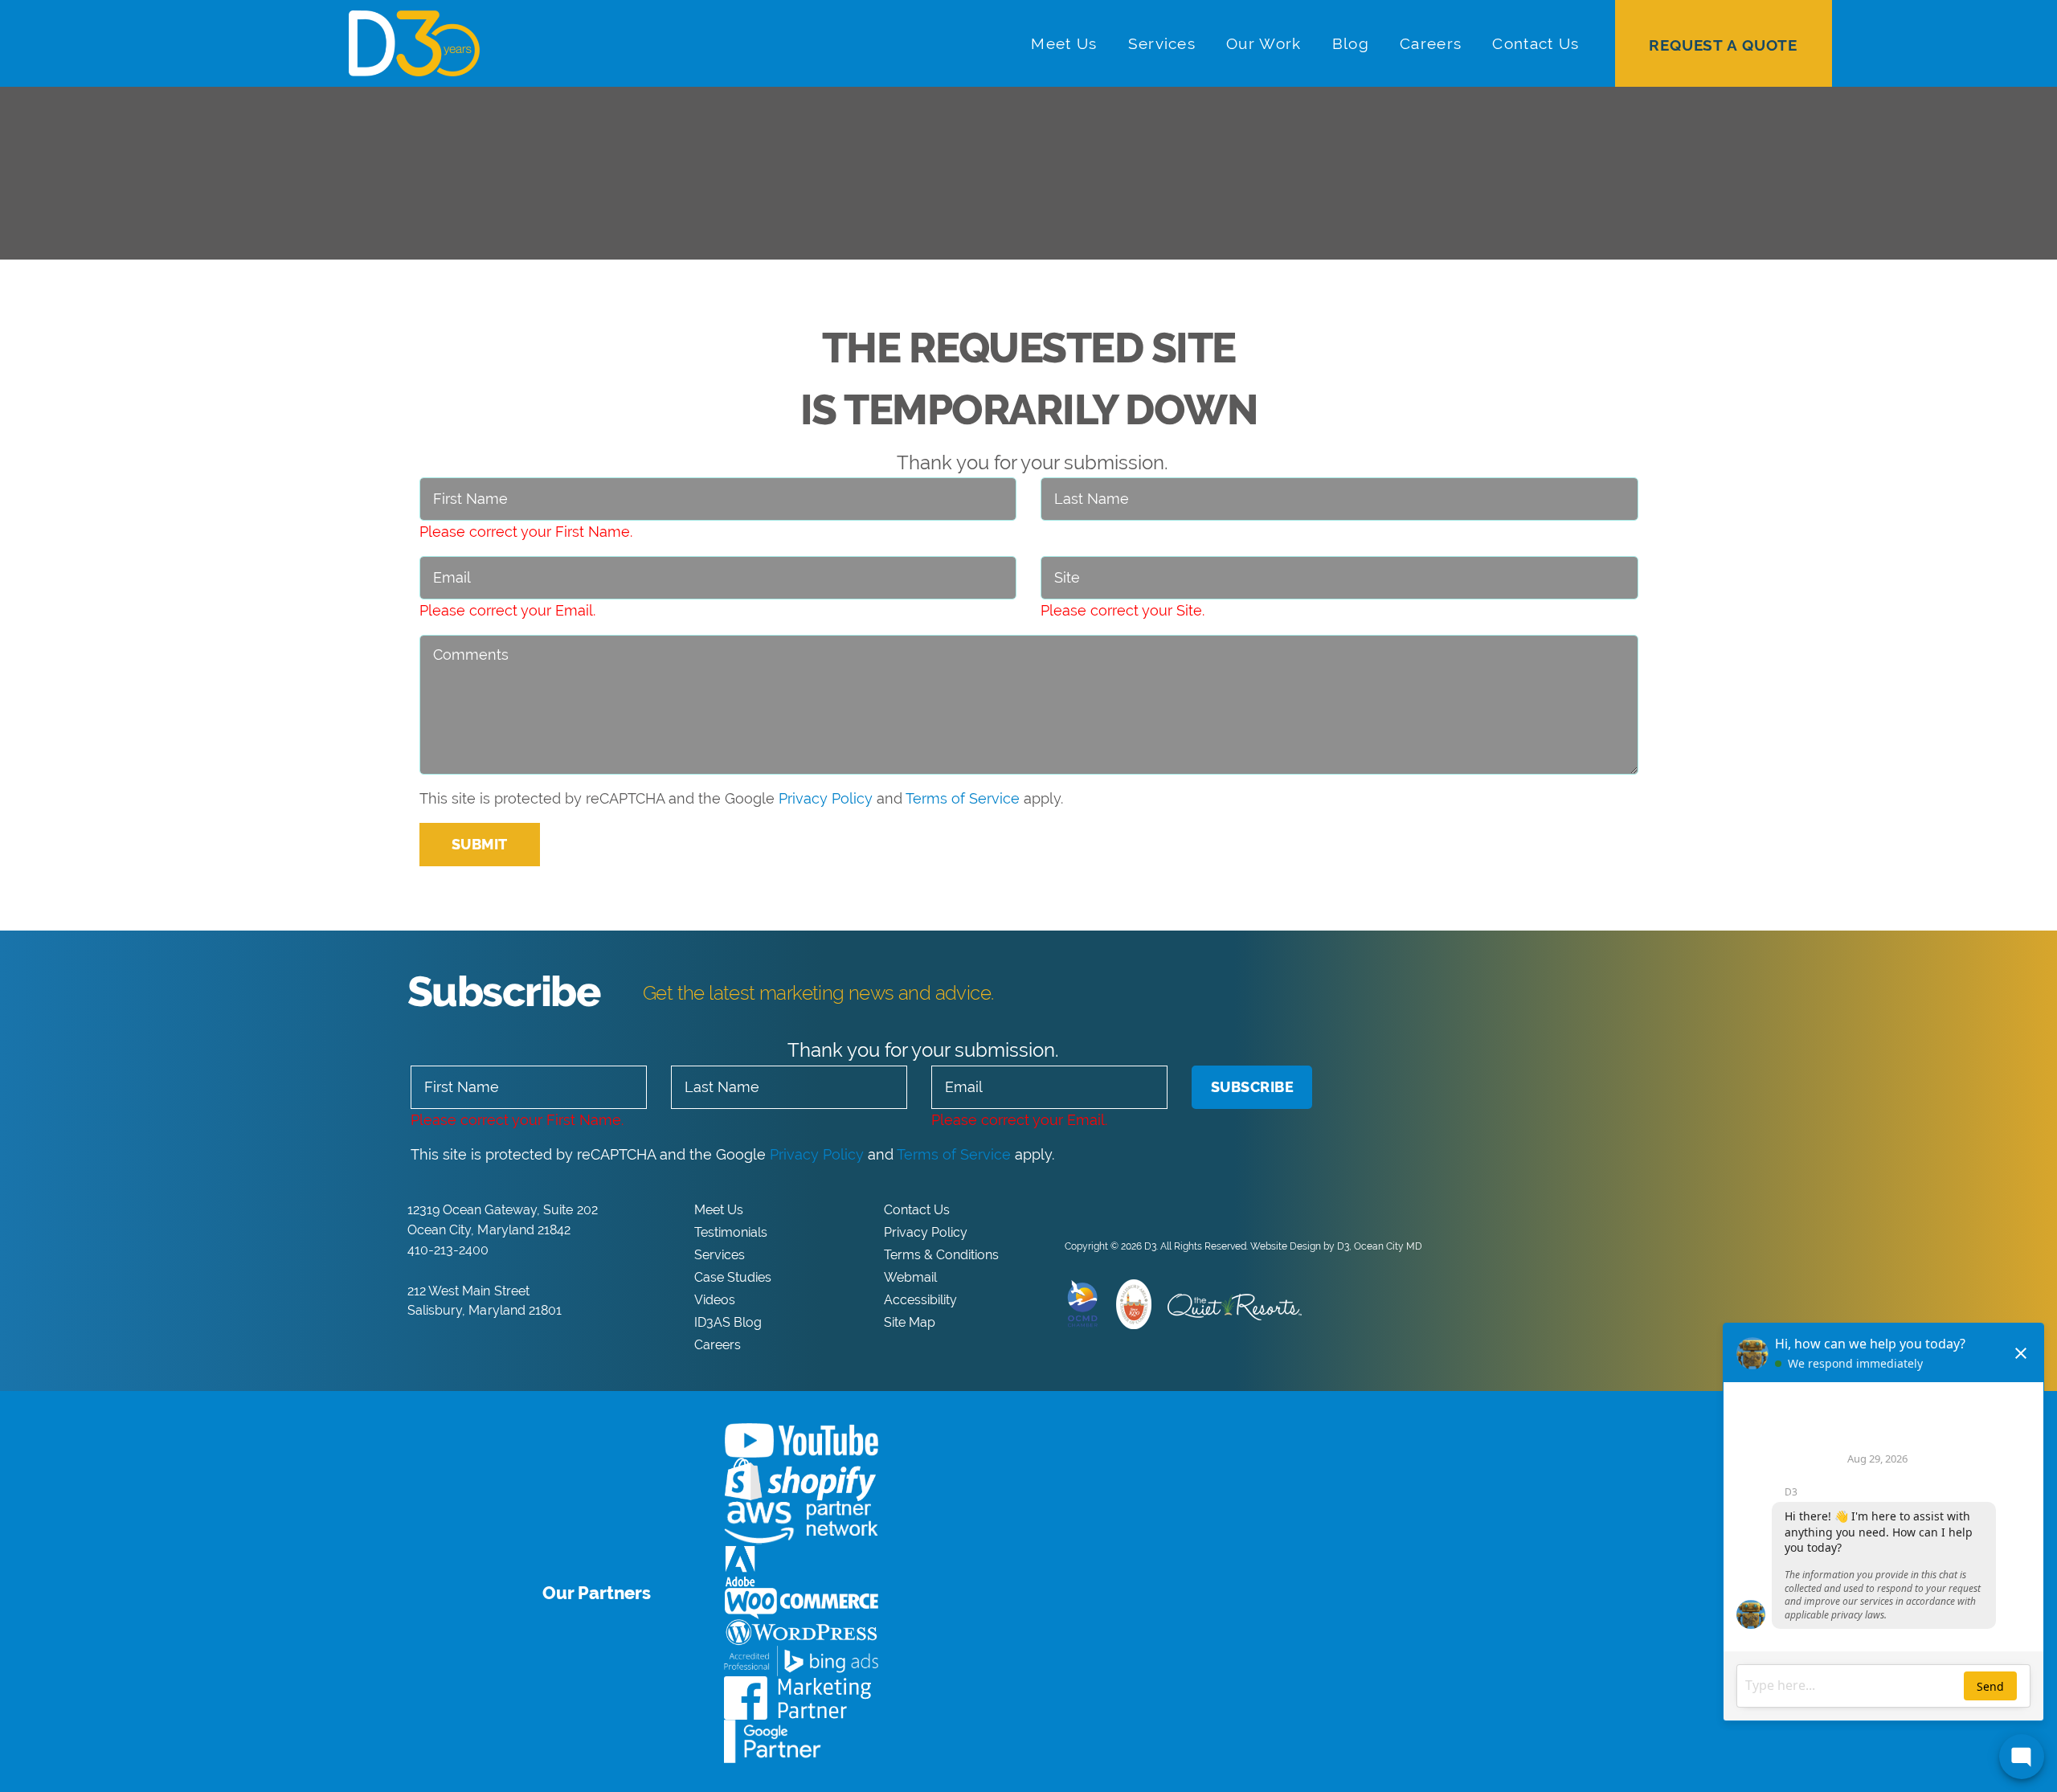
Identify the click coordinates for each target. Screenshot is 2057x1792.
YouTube (801, 1440)
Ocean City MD (1388, 1246)
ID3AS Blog (728, 1322)
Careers (1431, 43)
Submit (480, 844)
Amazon (801, 1523)
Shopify (800, 1479)
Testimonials (731, 1232)
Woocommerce (801, 1604)
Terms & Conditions (941, 1255)
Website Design (1286, 1246)
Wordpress (801, 1632)
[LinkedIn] (1095, 1210)
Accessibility (920, 1300)
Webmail (910, 1277)
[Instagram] (1147, 1210)
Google (773, 1741)
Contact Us (1536, 43)
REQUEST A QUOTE (1723, 45)
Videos (715, 1300)
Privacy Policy (826, 798)
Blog (1351, 43)
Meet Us (1064, 43)
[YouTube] (1121, 1210)
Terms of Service (963, 798)
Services (1162, 43)
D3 (1150, 1246)
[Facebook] (1069, 1210)
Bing (801, 1661)
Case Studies (733, 1277)
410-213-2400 (448, 1250)
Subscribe (1253, 1087)
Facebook (797, 1698)
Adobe (740, 1566)
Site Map (910, 1322)
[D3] (565, 43)
